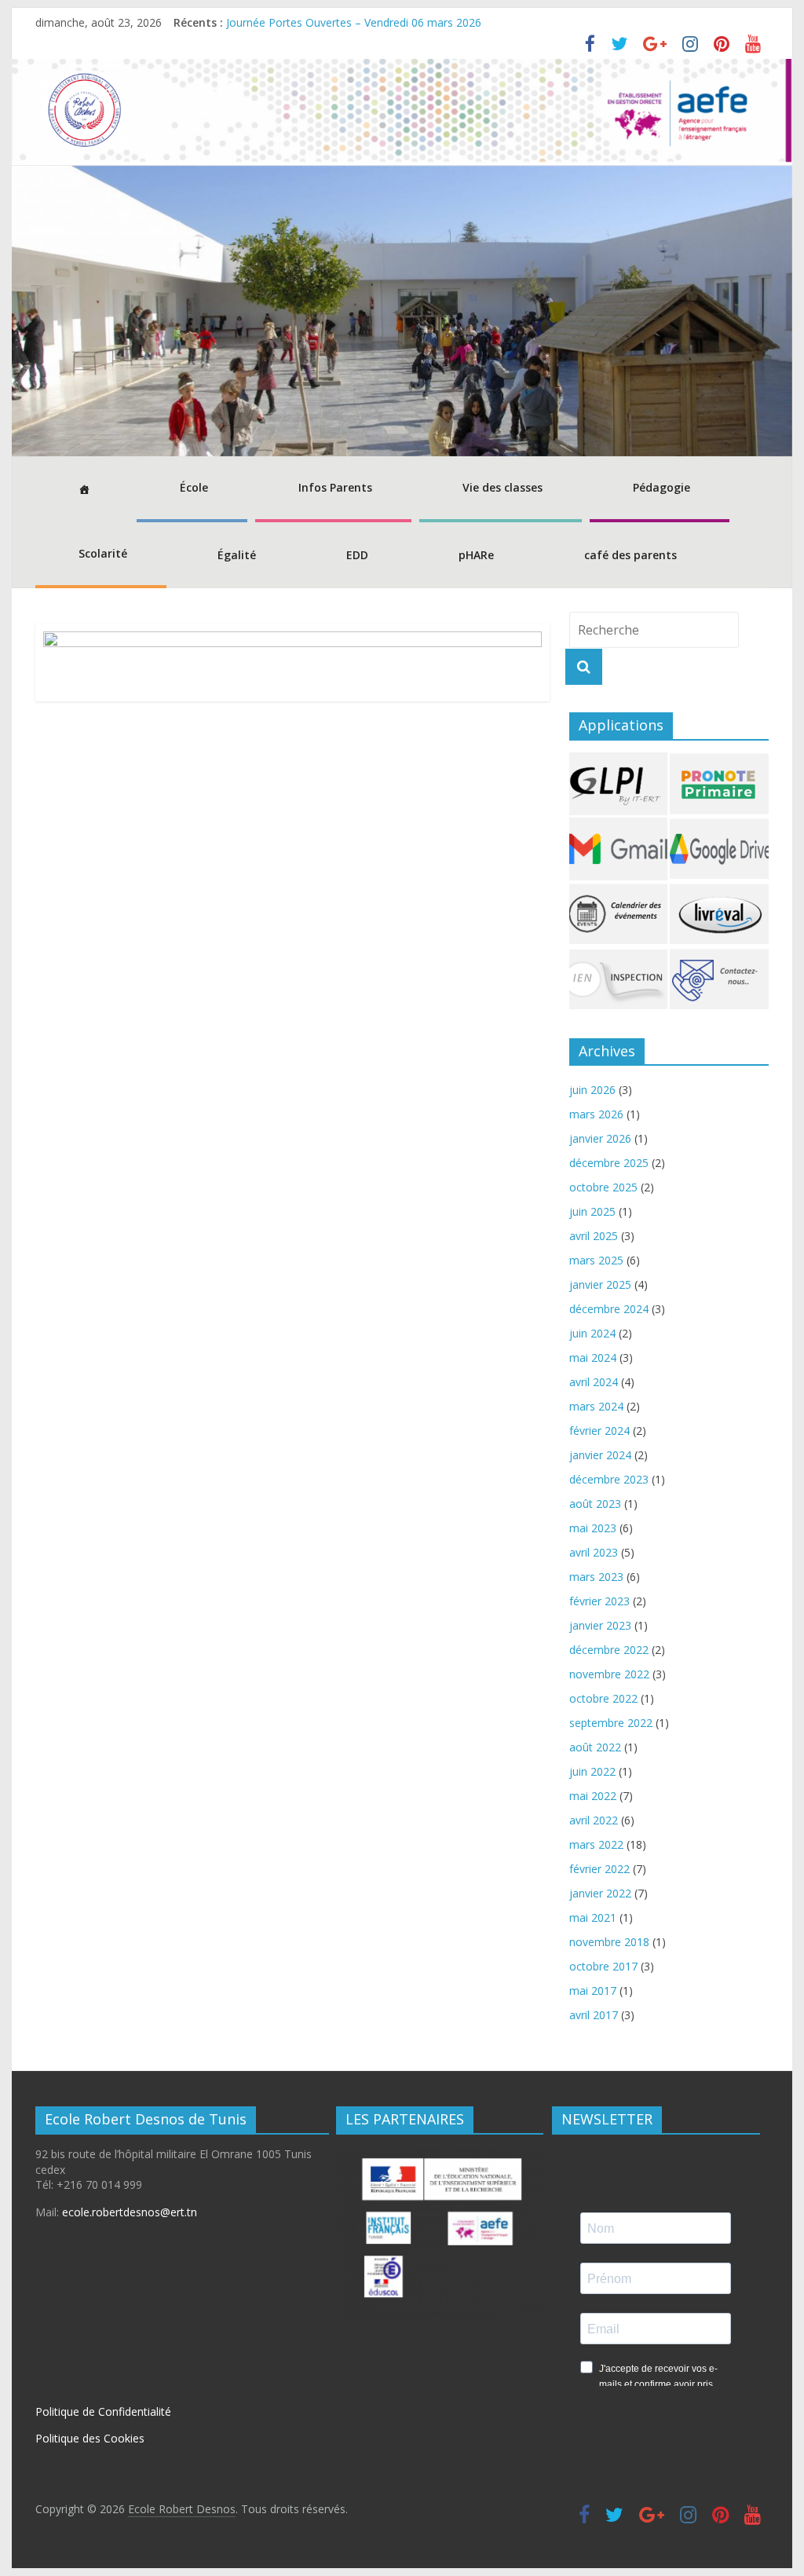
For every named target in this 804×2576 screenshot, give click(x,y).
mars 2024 (596, 1406)
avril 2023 (594, 1552)
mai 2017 (593, 1991)
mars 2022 (596, 1844)
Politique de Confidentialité (103, 2411)
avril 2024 (594, 1382)
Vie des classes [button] (502, 487)
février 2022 (599, 1869)
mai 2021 (593, 1917)
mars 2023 (596, 1577)
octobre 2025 (603, 1187)
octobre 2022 (603, 1698)
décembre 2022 (609, 1650)
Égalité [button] (237, 555)
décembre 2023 (609, 1479)
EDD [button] (357, 555)
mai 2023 (593, 1528)
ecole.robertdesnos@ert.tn (130, 2212)
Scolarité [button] (103, 553)
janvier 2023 (600, 1625)
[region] (402, 311)
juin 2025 (592, 1211)
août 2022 (595, 1747)
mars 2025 (596, 1260)
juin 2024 (592, 1333)
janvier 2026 (600, 1138)
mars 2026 (596, 1114)
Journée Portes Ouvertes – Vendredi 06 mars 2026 (354, 22)
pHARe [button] (476, 555)
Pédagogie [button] (661, 487)
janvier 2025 (600, 1284)
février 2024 (599, 1431)
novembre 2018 (609, 1942)
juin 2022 (592, 1771)
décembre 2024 (609, 1309)
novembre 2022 (609, 1674)
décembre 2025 (609, 1163)
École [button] (194, 487)
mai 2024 (593, 1358)
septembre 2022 (611, 1723)
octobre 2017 (603, 1966)
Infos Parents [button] (335, 487)
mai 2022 (593, 1796)
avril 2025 (594, 1236)
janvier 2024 (600, 1455)
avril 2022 (594, 1820)
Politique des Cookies (90, 2438)
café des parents (630, 555)
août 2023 (595, 1504)
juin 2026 (592, 1090)
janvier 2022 (600, 1893)
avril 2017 (594, 2015)
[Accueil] (82, 489)
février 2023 (599, 1601)
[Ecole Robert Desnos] (402, 68)
